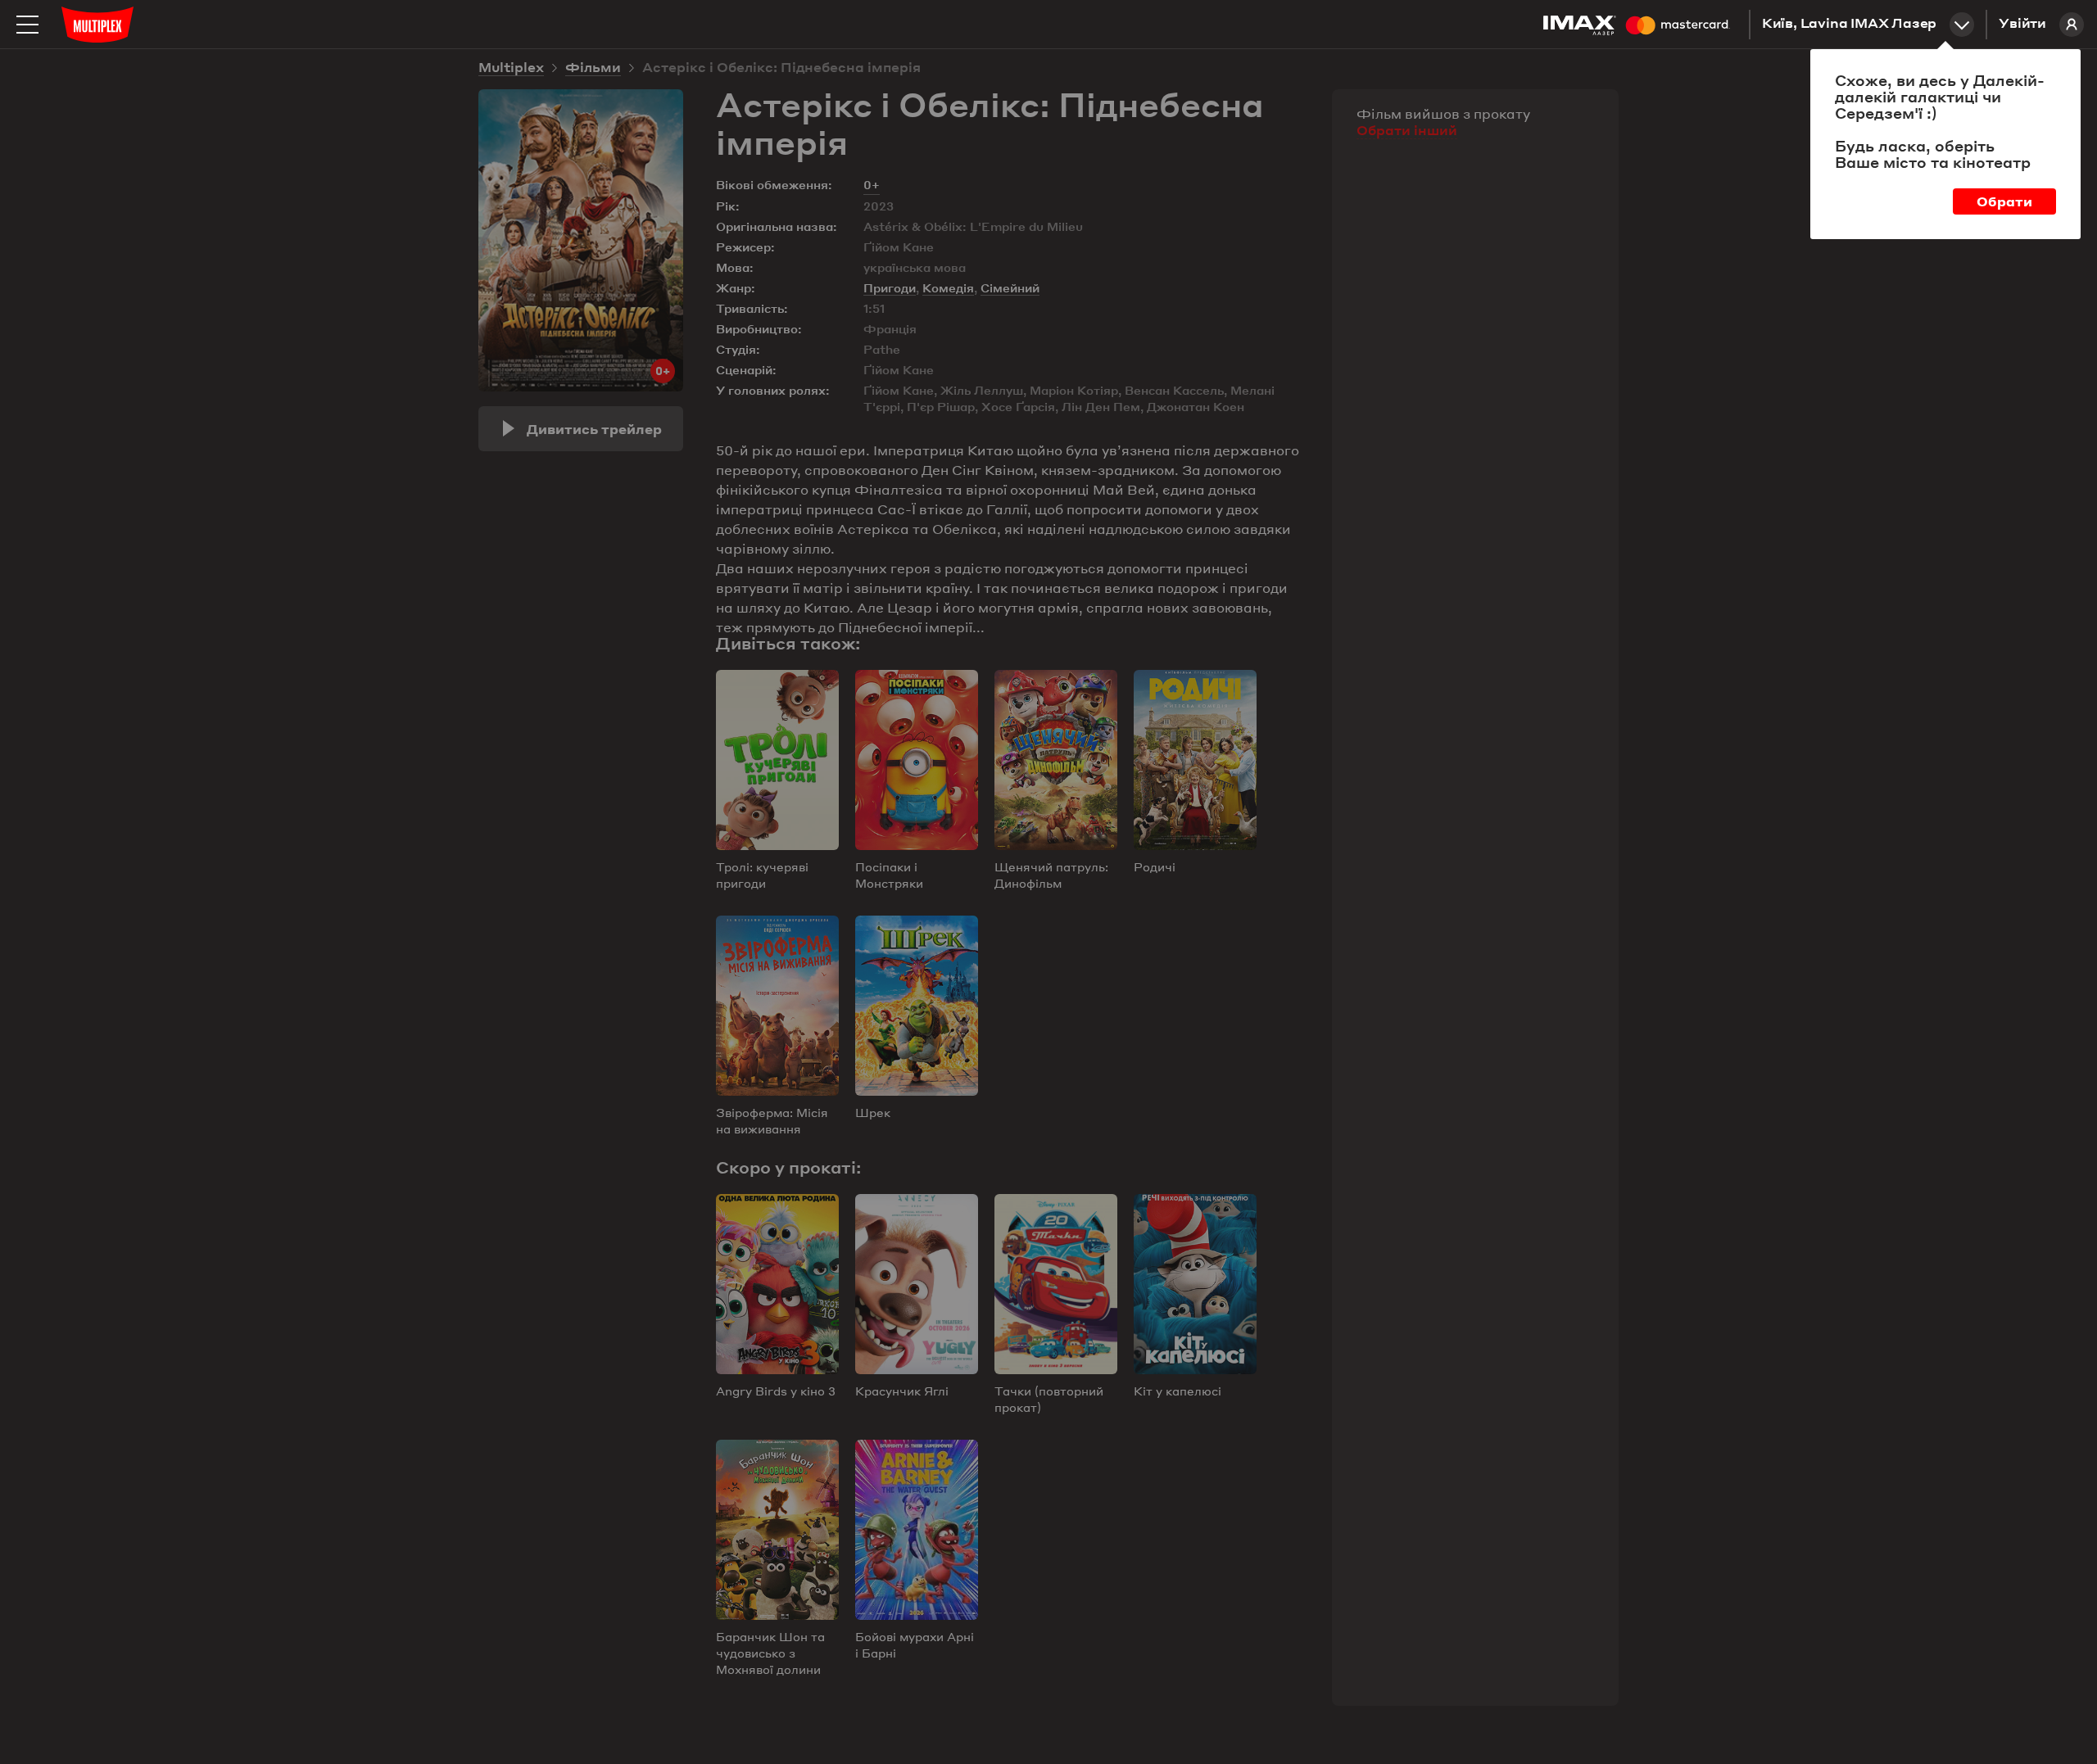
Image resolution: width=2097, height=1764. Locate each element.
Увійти (2022, 25)
